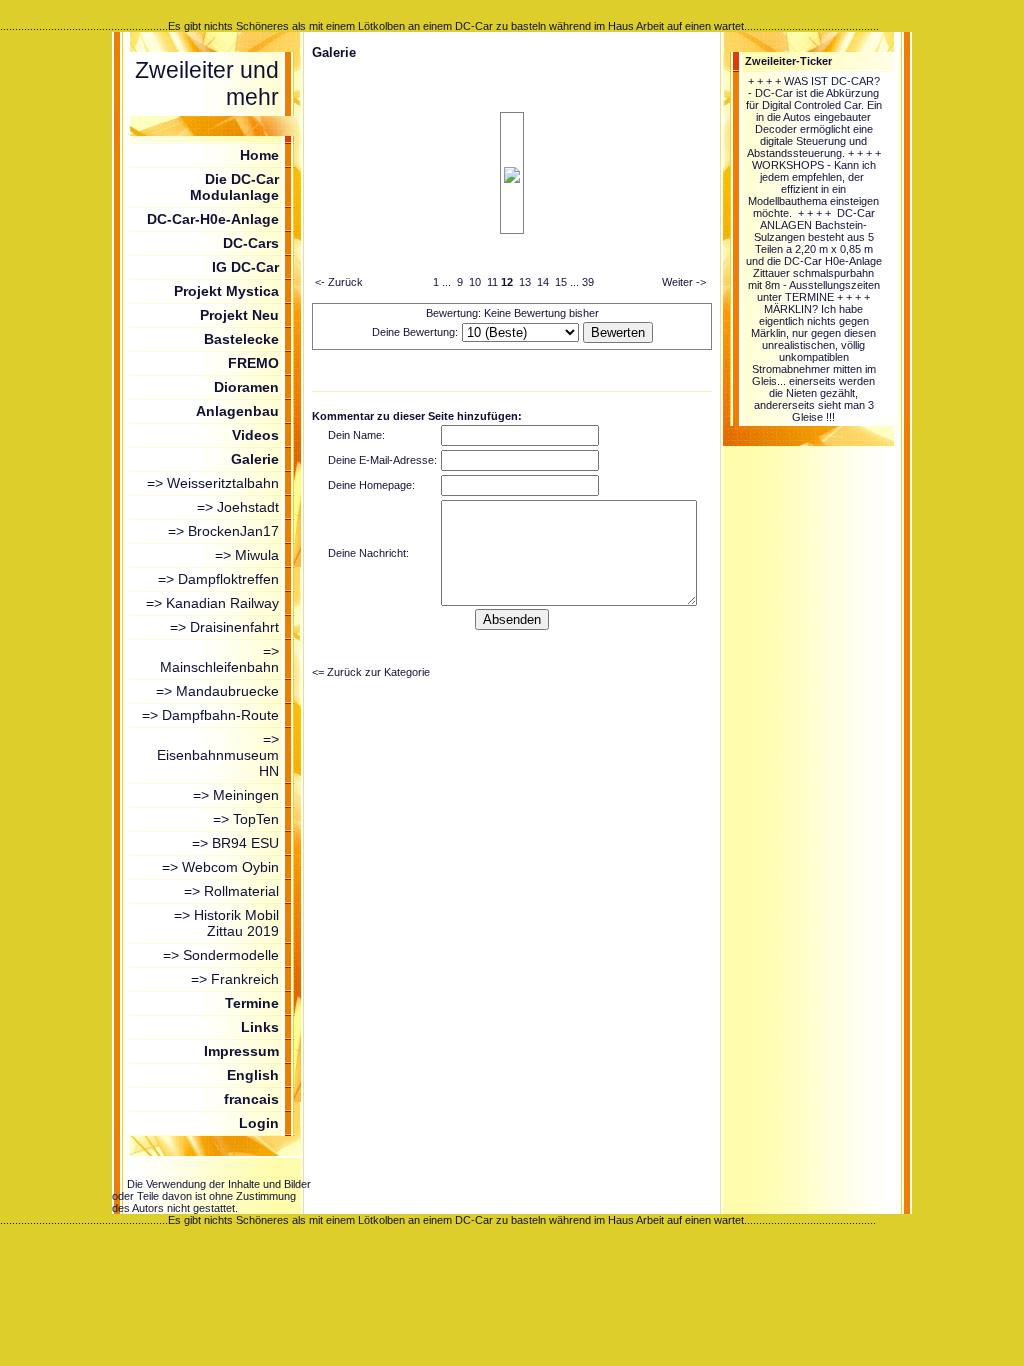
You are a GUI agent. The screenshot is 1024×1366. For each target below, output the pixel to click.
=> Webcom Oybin (220, 867)
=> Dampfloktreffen (218, 579)
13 (525, 282)
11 (492, 282)
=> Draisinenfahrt (224, 627)
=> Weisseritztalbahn (213, 483)
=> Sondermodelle (221, 955)
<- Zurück (339, 282)
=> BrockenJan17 (223, 531)
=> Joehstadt (238, 507)
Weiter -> (684, 282)
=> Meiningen (236, 795)
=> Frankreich (235, 979)
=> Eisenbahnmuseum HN (218, 755)
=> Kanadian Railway (212, 603)
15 (561, 282)
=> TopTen (246, 819)
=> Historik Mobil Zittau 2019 (226, 923)
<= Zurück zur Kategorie (371, 672)
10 (475, 282)
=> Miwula (247, 555)
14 (543, 282)
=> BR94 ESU (235, 843)
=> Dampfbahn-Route (210, 715)
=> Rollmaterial (231, 891)
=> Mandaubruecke (217, 691)
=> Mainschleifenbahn (219, 659)
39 (588, 282)
